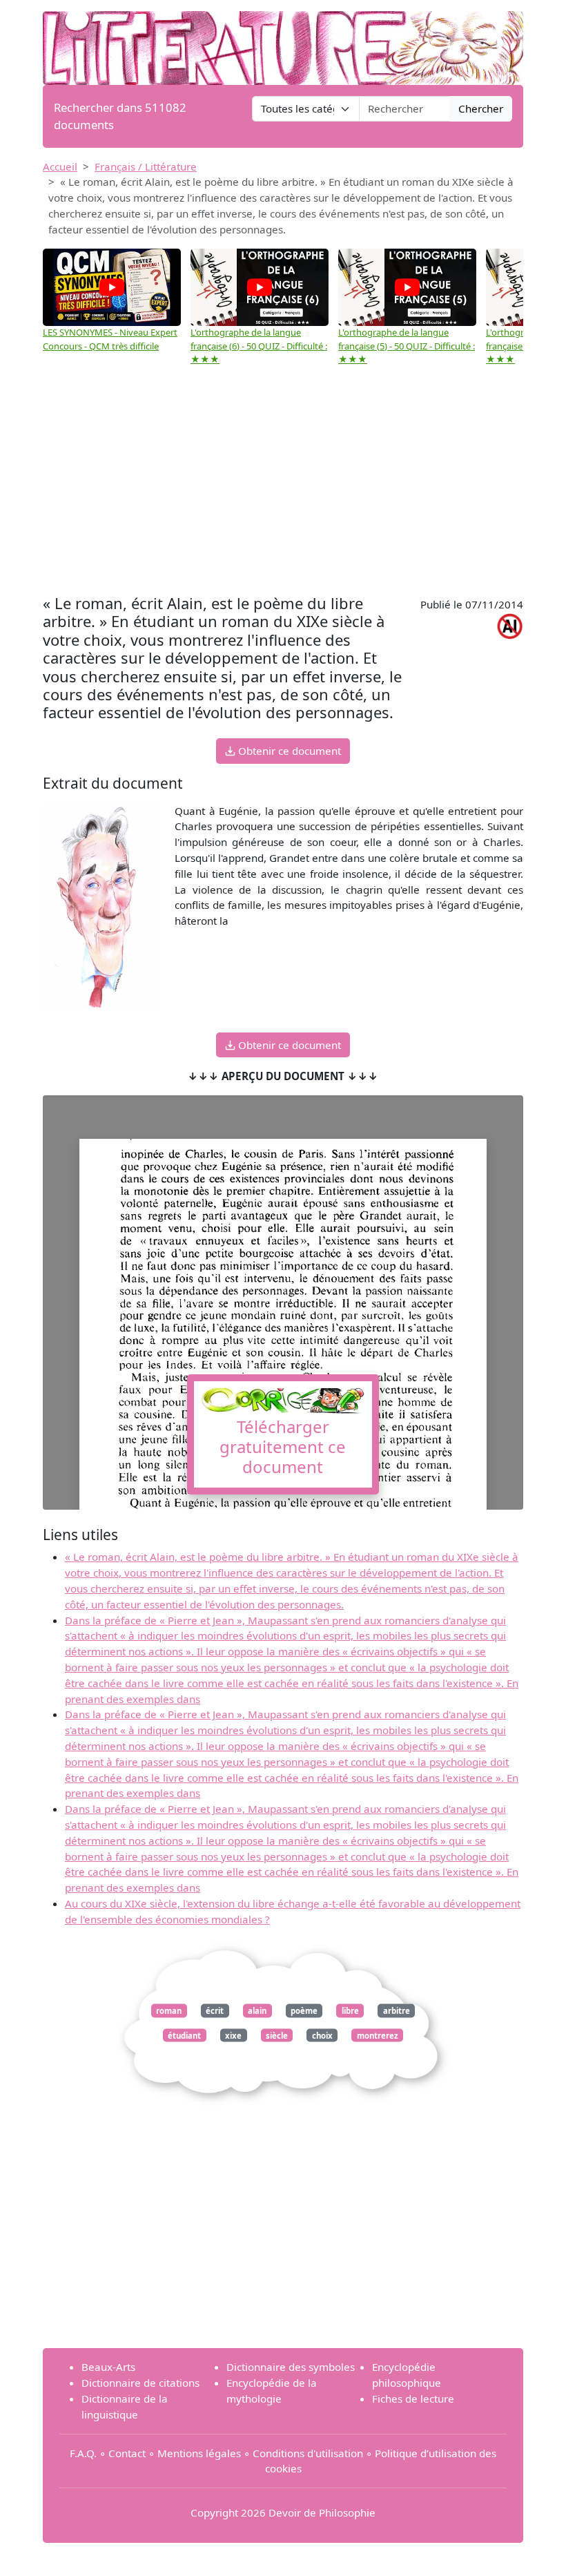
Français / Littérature (146, 166)
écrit (215, 2011)
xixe (233, 2035)
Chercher (481, 108)
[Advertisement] (283, 487)
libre (350, 2011)
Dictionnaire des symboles (291, 2367)
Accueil (60, 166)
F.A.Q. (83, 2453)
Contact (127, 2453)
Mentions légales (199, 2453)
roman (169, 2011)
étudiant (184, 2035)
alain (257, 2011)
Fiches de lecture (413, 2399)
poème (304, 2011)
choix (322, 2035)
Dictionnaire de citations (140, 2383)
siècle (277, 2035)
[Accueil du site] (283, 41)
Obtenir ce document (288, 751)
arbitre (397, 2011)
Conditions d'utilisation (308, 2453)
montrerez (378, 2035)
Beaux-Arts (108, 2367)
